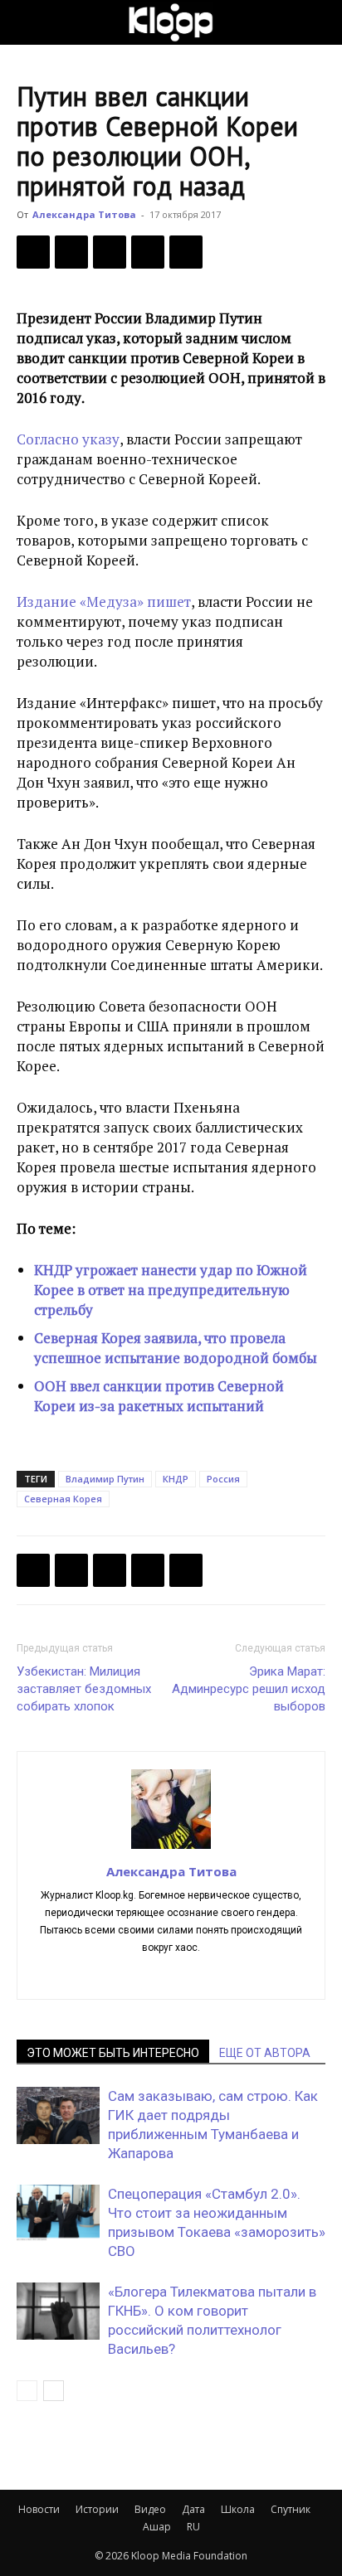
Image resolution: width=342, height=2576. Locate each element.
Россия (223, 1479)
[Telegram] (148, 252)
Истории (97, 2509)
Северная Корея (63, 1499)
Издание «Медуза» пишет (104, 602)
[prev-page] (27, 2391)
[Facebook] (33, 252)
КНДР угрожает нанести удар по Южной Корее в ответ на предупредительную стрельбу (171, 1290)
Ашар (157, 2527)
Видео (150, 2509)
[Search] (319, 22)
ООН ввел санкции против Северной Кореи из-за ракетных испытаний (159, 1396)
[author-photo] (171, 1848)
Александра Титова (84, 214)
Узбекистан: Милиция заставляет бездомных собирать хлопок (84, 1689)
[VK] (110, 252)
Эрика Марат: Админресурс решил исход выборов (249, 1689)
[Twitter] (71, 252)
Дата (193, 2509)
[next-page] (54, 2391)
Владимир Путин (105, 1479)
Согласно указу (68, 439)
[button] (28, 22)
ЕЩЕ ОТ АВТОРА (265, 2053)
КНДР (176, 1479)
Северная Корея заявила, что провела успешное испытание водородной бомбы (176, 1348)
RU (193, 2527)
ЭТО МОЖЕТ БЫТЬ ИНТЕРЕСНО (113, 2053)
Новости (39, 2509)
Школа (238, 2509)
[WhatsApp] (186, 252)
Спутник (291, 2509)
